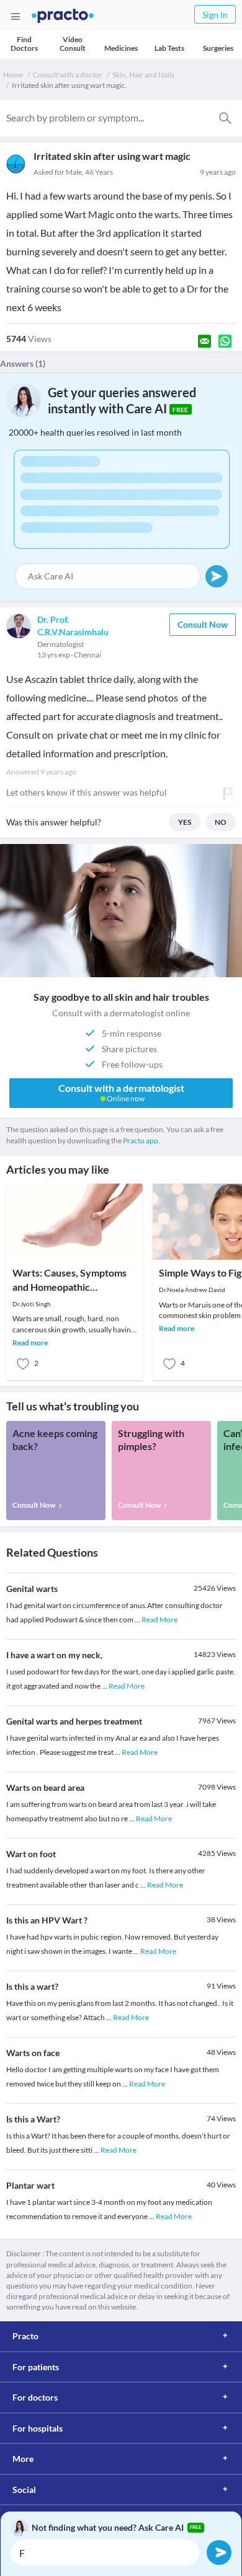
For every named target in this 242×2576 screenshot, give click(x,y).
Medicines (121, 48)
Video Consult (73, 44)
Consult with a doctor (68, 75)
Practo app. (141, 1141)
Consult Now (203, 624)
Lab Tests (169, 48)
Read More (159, 1620)
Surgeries (218, 48)
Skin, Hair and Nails (143, 75)
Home (13, 75)
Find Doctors (24, 44)
